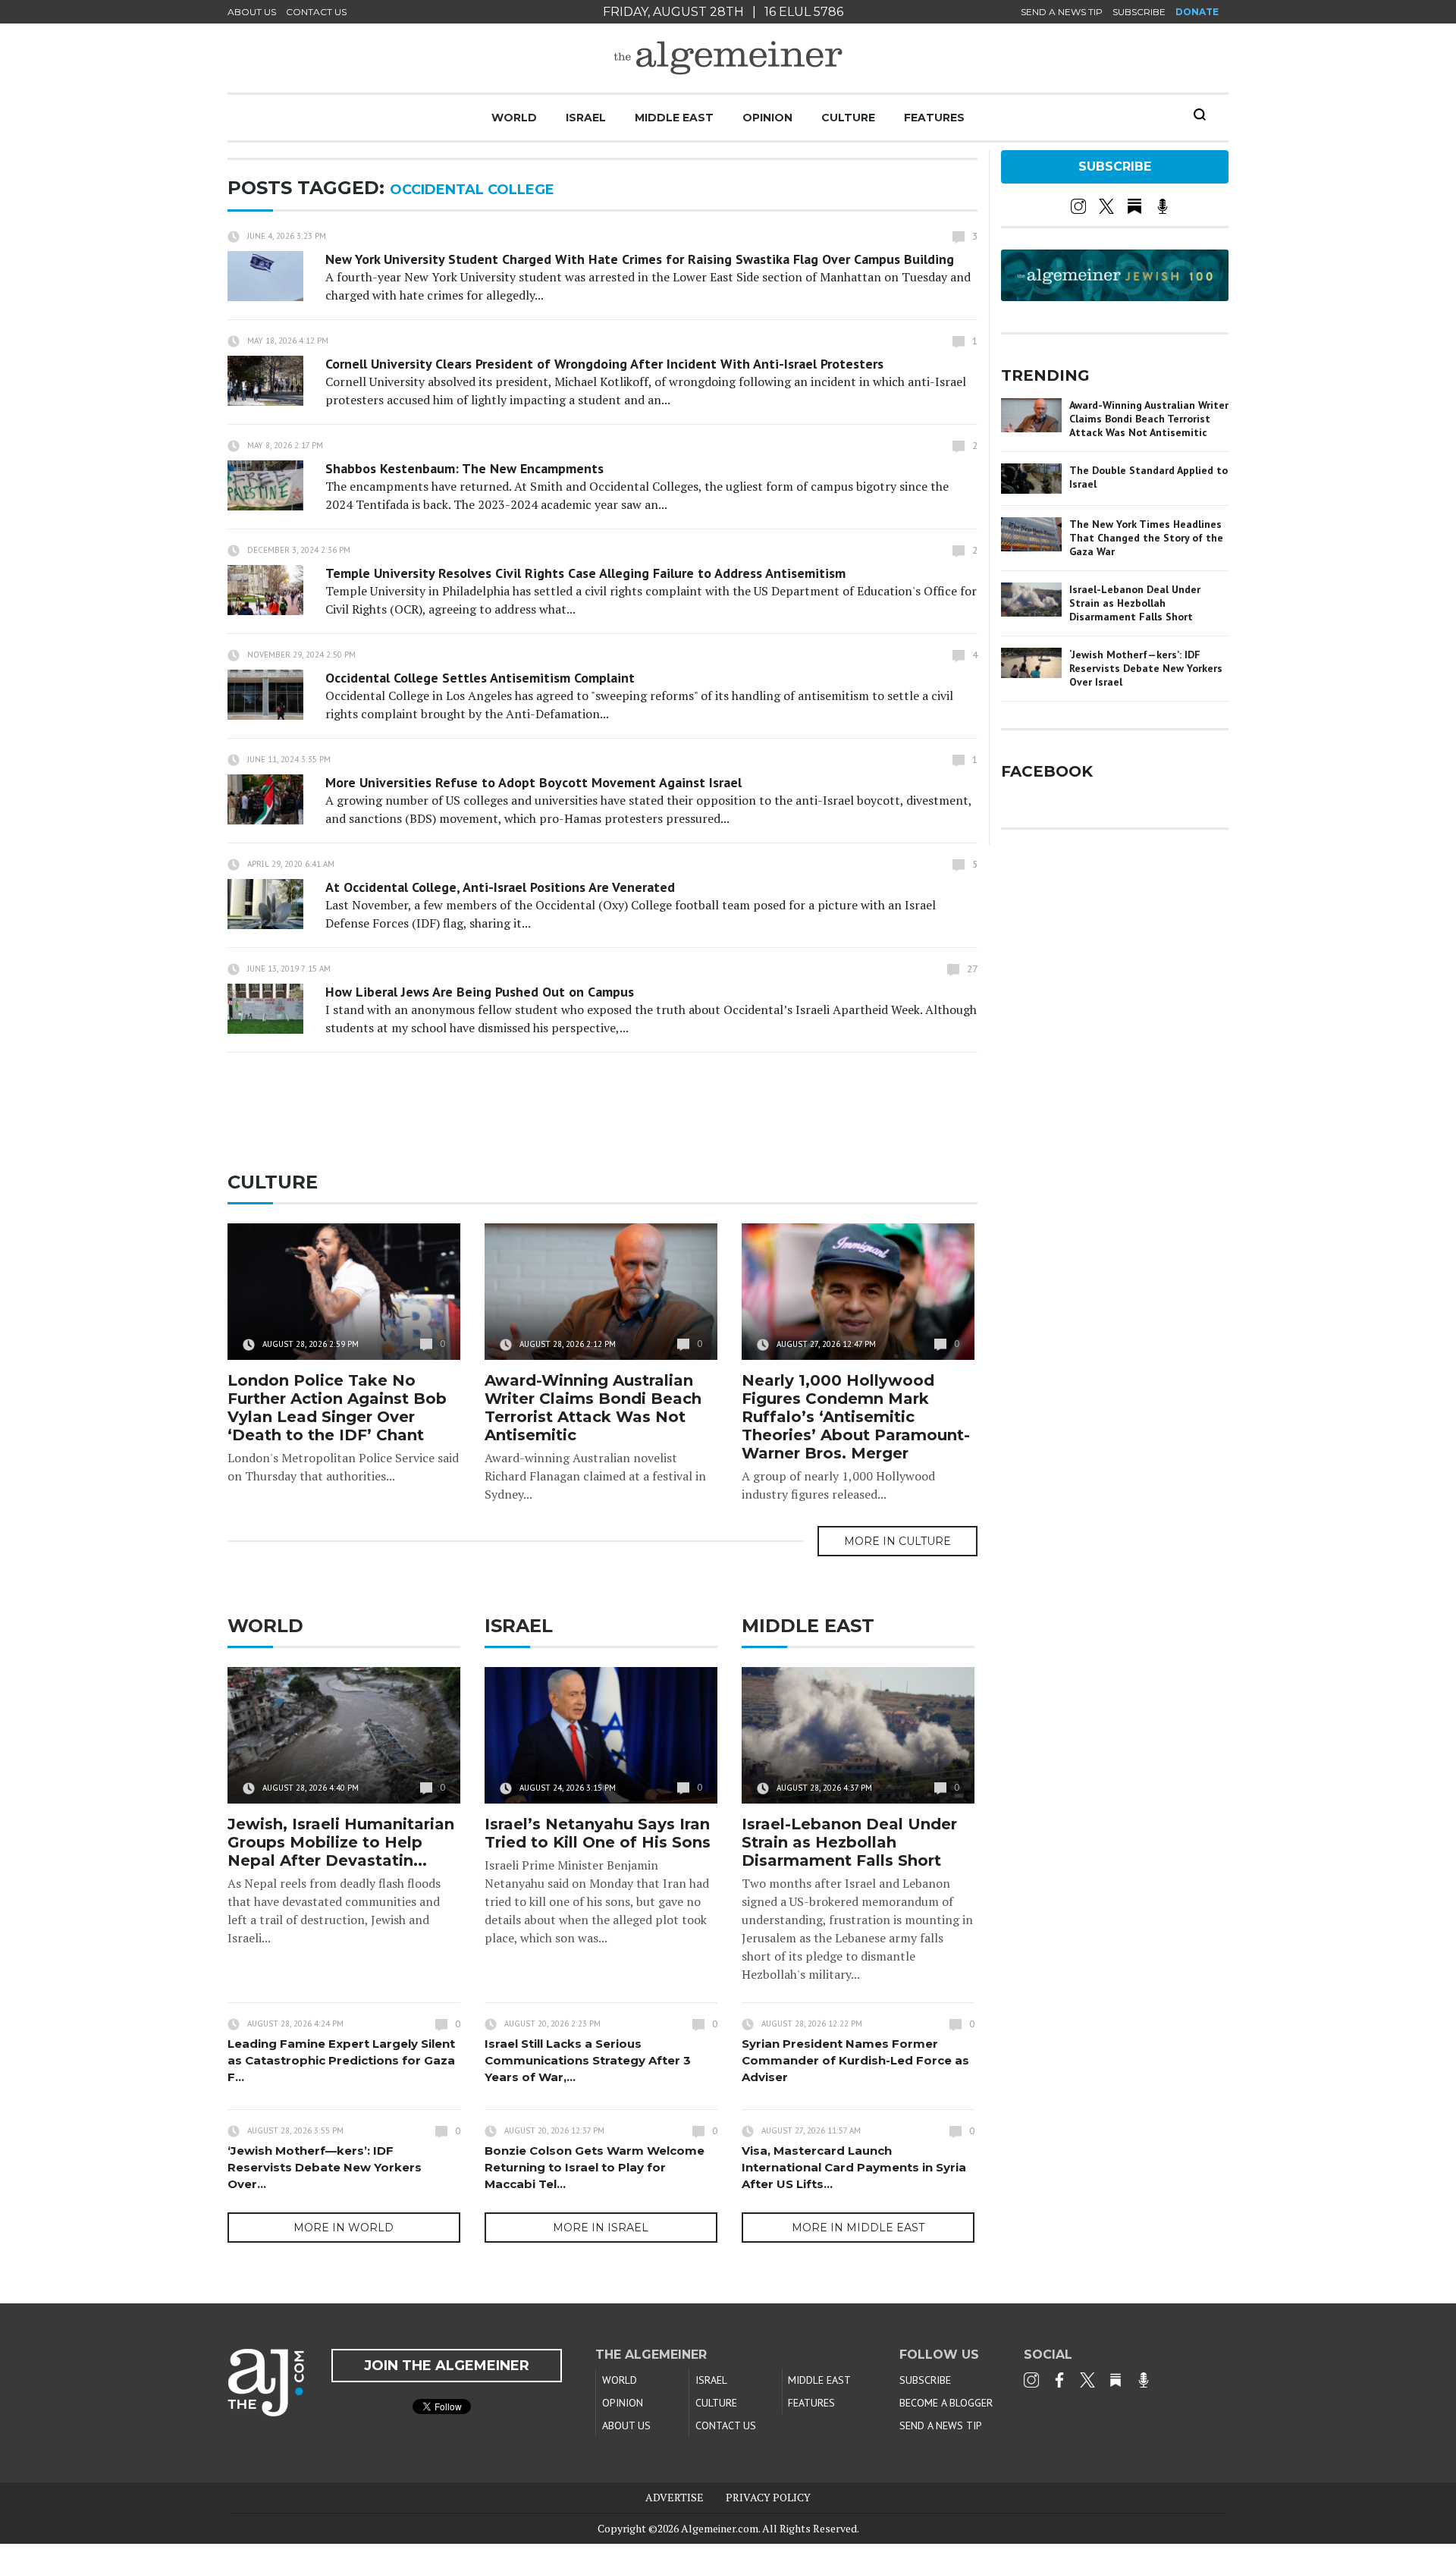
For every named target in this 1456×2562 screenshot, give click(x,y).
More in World (344, 2228)
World (514, 118)
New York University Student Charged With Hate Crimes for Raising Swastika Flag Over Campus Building (640, 259)
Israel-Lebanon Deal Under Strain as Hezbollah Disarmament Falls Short (849, 1842)
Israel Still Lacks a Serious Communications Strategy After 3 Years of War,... (588, 2060)
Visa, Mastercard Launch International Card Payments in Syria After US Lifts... (854, 2167)
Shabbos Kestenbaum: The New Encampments (464, 468)
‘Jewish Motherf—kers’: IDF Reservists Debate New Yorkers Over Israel (1146, 668)
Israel (586, 118)
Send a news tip (1062, 12)
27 (972, 969)
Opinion (767, 118)
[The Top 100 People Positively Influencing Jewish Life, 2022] (1115, 296)
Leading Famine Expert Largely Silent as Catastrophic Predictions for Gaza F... (341, 2060)
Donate (1197, 12)
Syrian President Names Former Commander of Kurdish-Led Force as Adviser (855, 2060)
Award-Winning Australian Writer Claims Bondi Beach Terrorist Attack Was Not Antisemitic (593, 1408)
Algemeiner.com (720, 2528)
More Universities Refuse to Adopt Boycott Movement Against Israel (533, 782)
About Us (252, 12)
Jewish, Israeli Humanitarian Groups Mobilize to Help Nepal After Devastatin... (341, 1842)
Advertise (675, 2497)
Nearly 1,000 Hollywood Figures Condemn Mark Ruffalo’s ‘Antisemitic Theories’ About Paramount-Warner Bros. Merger (856, 1417)
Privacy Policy (768, 2497)
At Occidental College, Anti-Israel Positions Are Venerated (500, 887)
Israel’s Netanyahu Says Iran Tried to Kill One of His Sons (598, 1833)
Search (1200, 115)
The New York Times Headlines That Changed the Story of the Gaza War (1146, 538)
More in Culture (897, 1541)
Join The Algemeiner (447, 2366)
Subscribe (1139, 12)
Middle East (674, 118)
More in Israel (601, 2228)
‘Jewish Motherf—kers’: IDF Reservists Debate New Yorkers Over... (325, 2167)
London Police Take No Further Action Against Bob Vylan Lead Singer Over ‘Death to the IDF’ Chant (337, 1408)
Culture (848, 118)
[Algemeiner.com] (728, 58)
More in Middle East (858, 2228)
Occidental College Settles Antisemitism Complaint (480, 678)
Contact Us (316, 12)
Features (934, 118)
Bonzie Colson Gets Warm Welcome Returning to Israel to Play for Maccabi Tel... (595, 2167)
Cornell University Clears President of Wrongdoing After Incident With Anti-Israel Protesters (604, 364)
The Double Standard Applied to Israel (1148, 477)
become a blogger (946, 2403)
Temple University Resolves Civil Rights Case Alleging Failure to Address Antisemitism (585, 573)
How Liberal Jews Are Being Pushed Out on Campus (480, 992)
